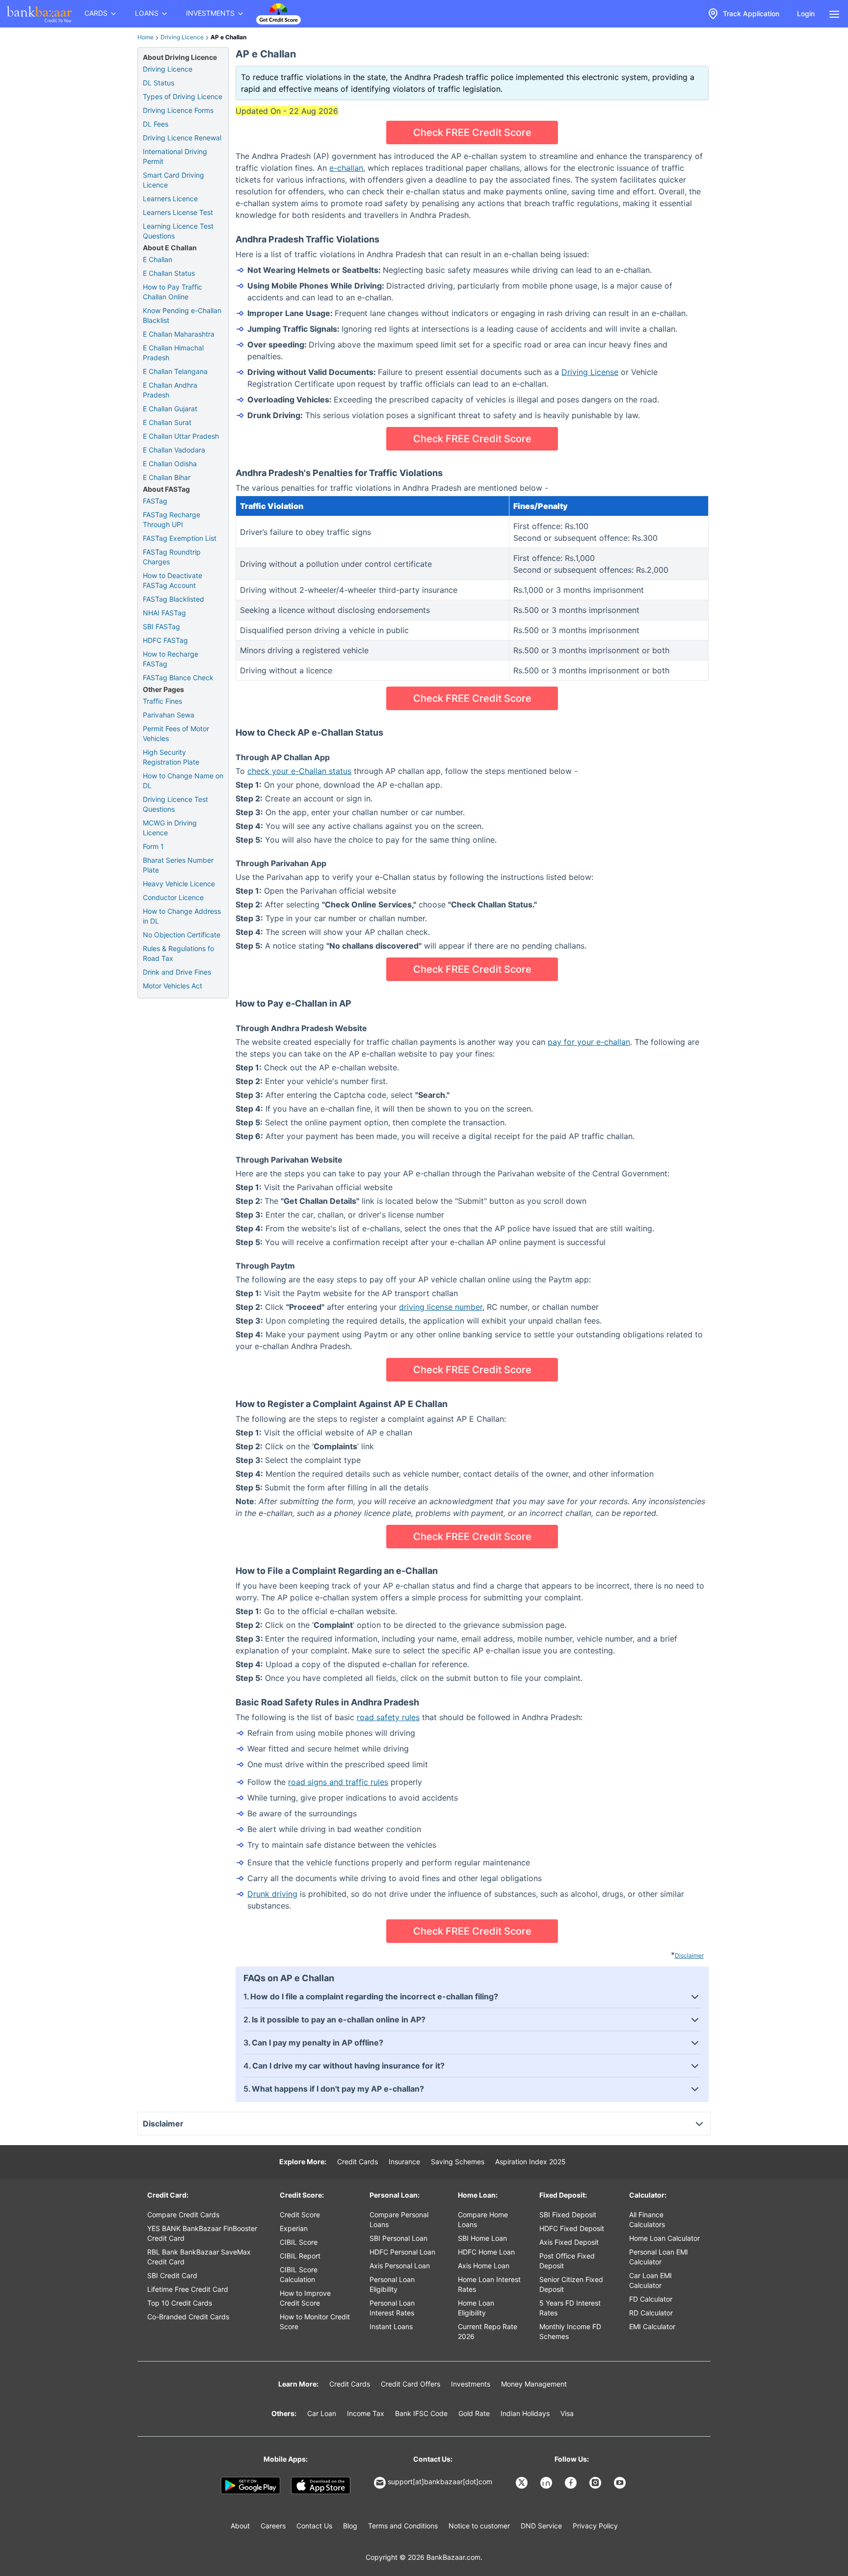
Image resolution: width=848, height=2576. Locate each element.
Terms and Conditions (403, 2526)
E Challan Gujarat (170, 409)
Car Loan (322, 2413)
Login (806, 13)
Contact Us (314, 2526)
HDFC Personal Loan (402, 2252)
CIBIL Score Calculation (299, 2274)
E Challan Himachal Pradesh (173, 353)
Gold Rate (474, 2413)
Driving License (590, 372)
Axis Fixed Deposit (569, 2242)
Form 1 (153, 846)
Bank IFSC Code (421, 2413)
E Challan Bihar (167, 477)
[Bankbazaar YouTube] (621, 2483)
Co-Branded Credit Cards (188, 2317)
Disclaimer (689, 1955)
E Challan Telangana (175, 371)
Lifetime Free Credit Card (188, 2289)
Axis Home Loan (484, 2266)
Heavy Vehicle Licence (179, 884)
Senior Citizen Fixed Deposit (571, 2284)
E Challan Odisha (170, 464)
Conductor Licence (173, 897)
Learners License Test (178, 212)
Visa (567, 2413)
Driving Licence (182, 37)
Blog (350, 2526)
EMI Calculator (652, 2326)
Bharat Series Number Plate (178, 865)
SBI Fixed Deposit (568, 2215)
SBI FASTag (161, 626)
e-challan (346, 168)
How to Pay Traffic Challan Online (172, 292)
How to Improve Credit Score (305, 2298)
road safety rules (388, 1717)
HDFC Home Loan (486, 2252)
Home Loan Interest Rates (489, 2284)
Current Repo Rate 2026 (488, 2331)
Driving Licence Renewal (182, 138)
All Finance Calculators (647, 2219)
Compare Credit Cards (183, 2215)
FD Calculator (651, 2299)
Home (146, 37)
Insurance (404, 2162)
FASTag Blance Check (178, 677)
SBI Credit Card (172, 2275)
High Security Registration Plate (171, 757)
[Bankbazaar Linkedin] (547, 2483)
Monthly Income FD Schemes (570, 2331)
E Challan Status (169, 273)
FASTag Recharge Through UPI (172, 519)
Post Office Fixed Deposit (567, 2261)
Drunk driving (272, 1894)
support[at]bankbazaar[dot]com (440, 2482)
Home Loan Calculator (664, 2238)
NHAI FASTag (164, 613)
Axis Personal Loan (400, 2266)
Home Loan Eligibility (476, 2308)
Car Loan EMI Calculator (650, 2280)
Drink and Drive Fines (177, 972)
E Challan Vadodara (174, 450)
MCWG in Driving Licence (170, 828)
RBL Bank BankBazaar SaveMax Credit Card (199, 2257)
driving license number (441, 1307)
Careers (273, 2526)
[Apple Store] (321, 2486)
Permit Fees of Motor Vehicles (176, 733)
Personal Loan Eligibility (392, 2284)
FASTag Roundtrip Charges (172, 557)
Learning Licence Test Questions (178, 231)
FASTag (155, 501)
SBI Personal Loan (398, 2238)
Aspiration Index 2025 (530, 2162)
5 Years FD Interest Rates (570, 2308)
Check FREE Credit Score (472, 133)
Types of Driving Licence (183, 96)
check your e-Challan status (299, 771)
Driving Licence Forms (178, 110)
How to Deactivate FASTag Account (172, 580)
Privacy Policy (595, 2526)
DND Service (541, 2526)
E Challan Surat (167, 422)
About (240, 2526)
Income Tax (366, 2413)
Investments (471, 2384)
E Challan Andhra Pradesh (170, 390)
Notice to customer (479, 2526)
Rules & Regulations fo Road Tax (178, 953)
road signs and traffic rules (338, 1782)
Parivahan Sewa (169, 715)
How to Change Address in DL (182, 916)
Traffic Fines (162, 701)
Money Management (534, 2384)
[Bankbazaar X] (523, 2483)
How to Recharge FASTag (171, 659)
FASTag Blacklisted (173, 599)
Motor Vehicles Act (172, 986)
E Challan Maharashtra (179, 334)
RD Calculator (651, 2313)
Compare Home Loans (483, 2219)
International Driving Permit (175, 156)
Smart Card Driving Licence (173, 180)
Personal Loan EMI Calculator (659, 2257)
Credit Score (300, 2215)
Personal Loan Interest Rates (392, 2308)
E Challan (158, 259)
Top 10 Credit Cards (180, 2303)
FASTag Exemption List (180, 538)
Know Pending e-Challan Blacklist (182, 315)
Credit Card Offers (411, 2384)
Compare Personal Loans (399, 2219)
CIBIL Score (299, 2242)
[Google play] (251, 2486)
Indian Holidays (525, 2413)
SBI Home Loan (482, 2238)
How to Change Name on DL (183, 781)
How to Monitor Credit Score (315, 2322)
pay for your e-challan (589, 1042)
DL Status (159, 83)
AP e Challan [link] (228, 37)
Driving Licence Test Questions (175, 804)
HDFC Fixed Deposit (572, 2228)
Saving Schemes (458, 2162)
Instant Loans (391, 2326)
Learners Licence (170, 199)
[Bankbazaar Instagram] (596, 2483)
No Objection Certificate (182, 935)
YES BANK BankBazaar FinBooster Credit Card (202, 2233)
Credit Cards (358, 2162)
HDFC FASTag (165, 640)
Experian (294, 2228)
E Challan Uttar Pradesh (181, 436)
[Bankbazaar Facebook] (572, 2483)
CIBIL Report (300, 2256)
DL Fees (156, 124)
